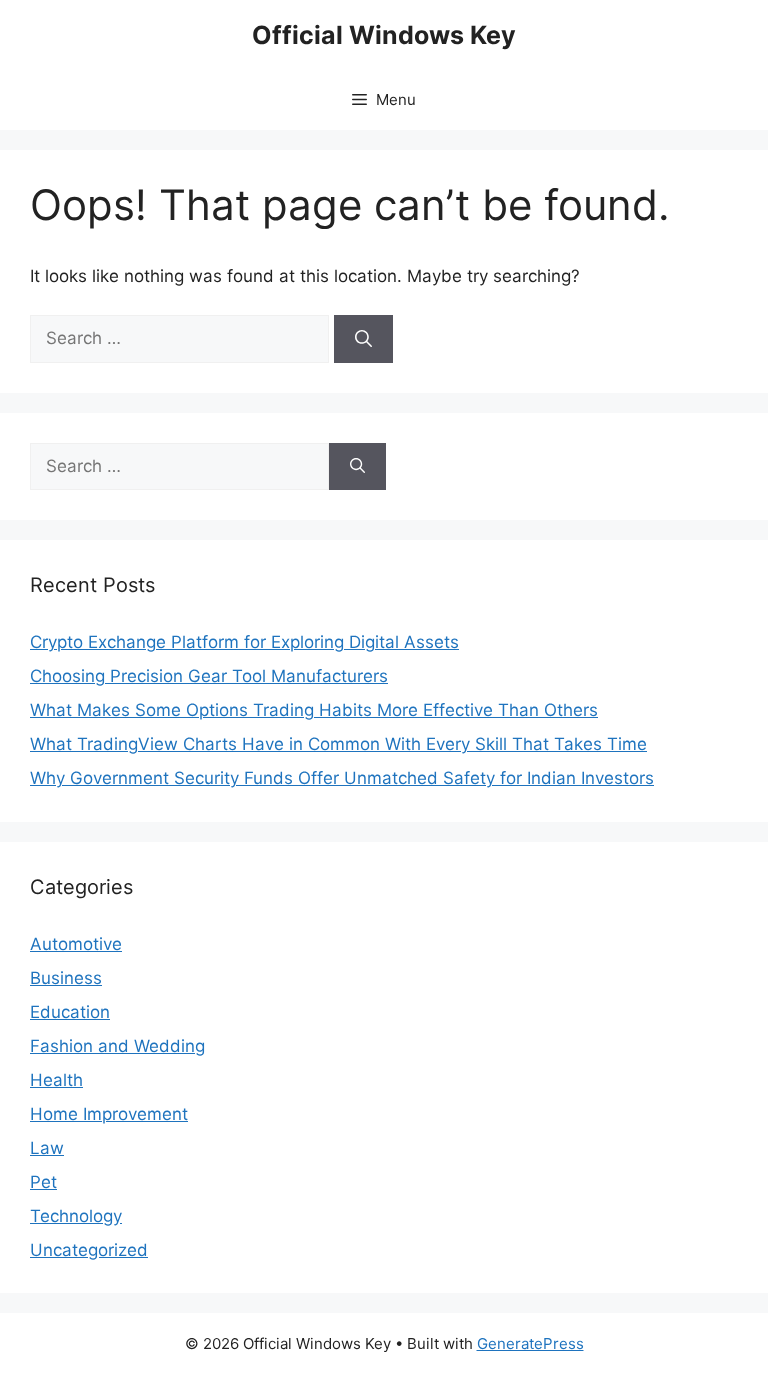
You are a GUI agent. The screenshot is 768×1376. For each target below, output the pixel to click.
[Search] (363, 339)
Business (66, 978)
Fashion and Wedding (117, 1046)
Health (56, 1080)
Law (47, 1148)
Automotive (76, 944)
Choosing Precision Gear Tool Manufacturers (209, 676)
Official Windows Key (384, 35)
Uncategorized (89, 1250)
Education (70, 1012)
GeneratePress (530, 1343)
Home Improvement (109, 1114)
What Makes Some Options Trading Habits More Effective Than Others (314, 710)
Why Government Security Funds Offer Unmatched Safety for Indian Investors (342, 778)
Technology (76, 1216)
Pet (43, 1182)
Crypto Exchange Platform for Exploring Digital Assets (244, 642)
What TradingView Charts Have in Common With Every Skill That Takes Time (338, 744)
